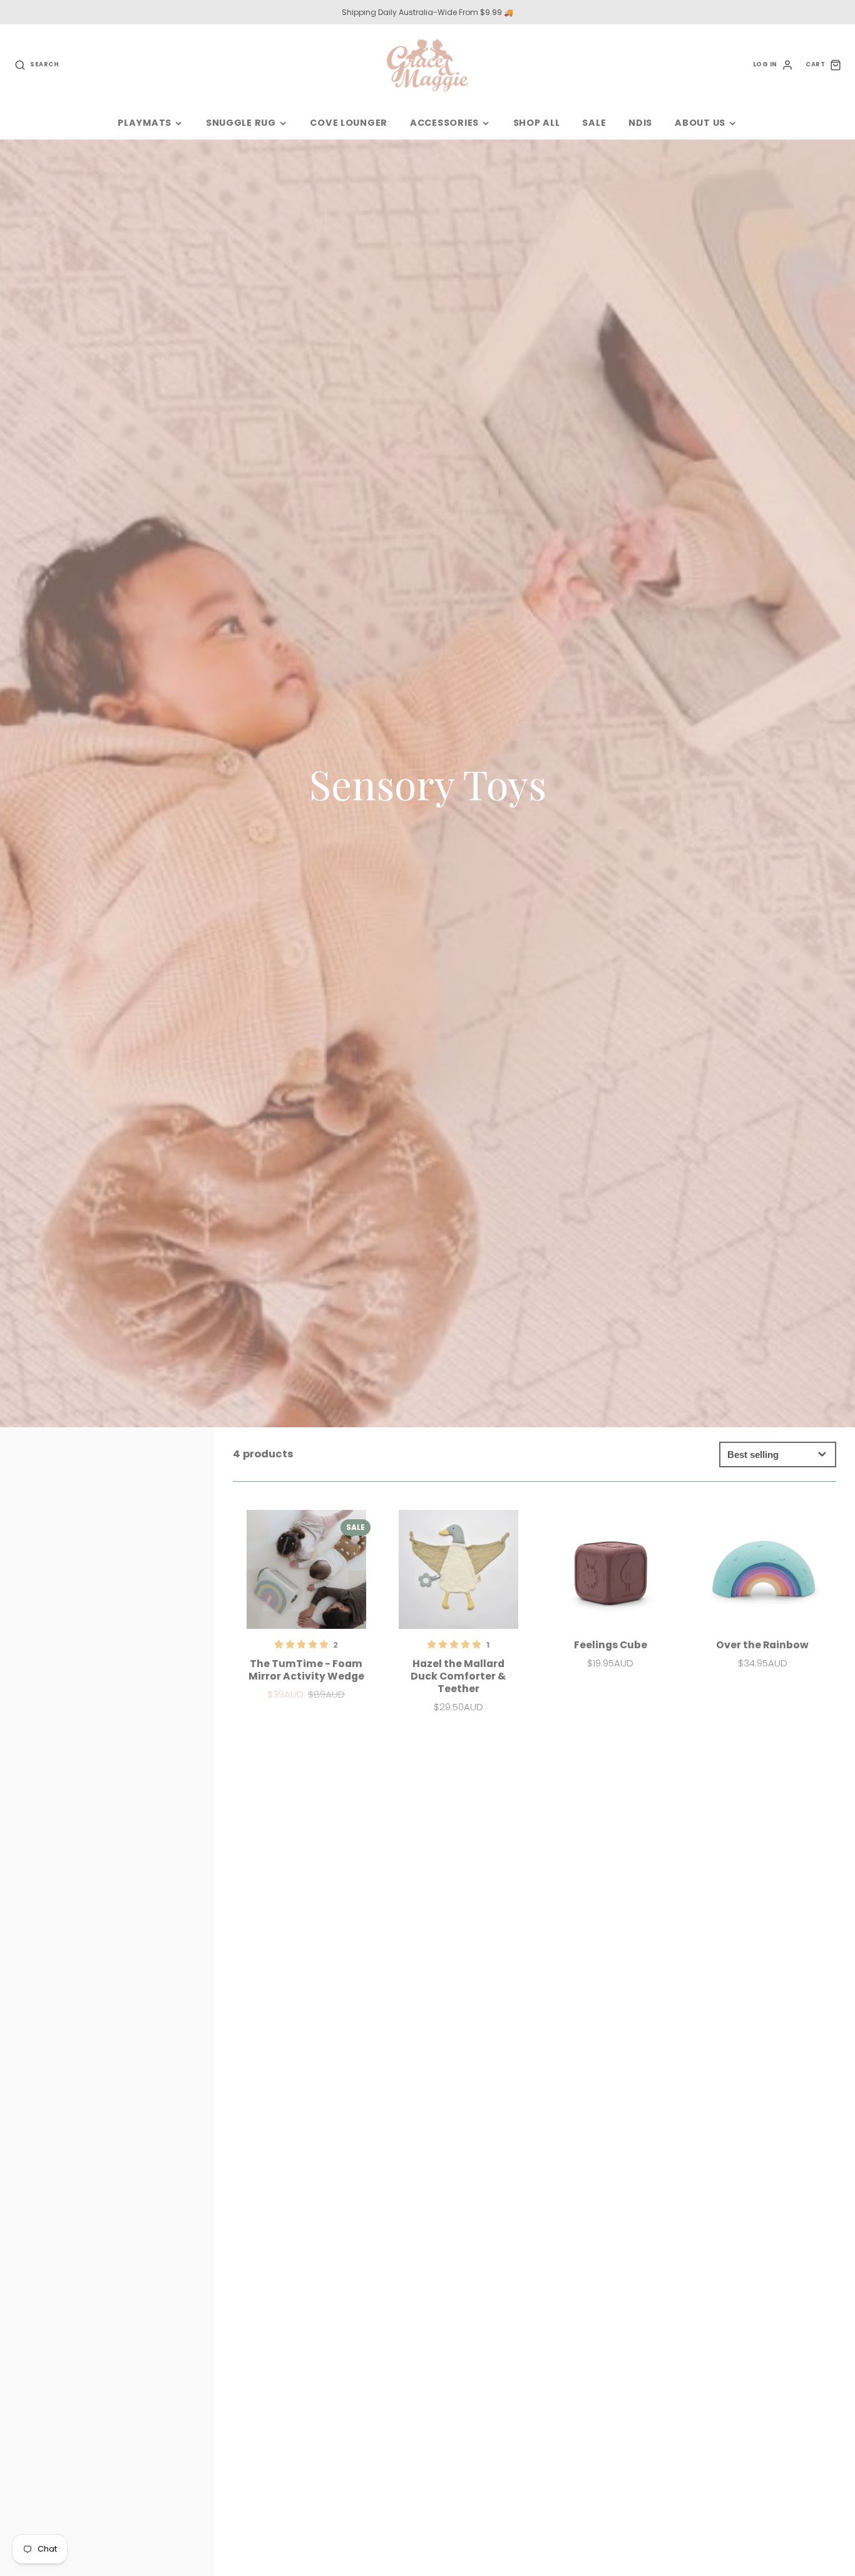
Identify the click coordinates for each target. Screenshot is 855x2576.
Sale (594, 123)
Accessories (444, 123)
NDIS (640, 123)
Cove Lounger (349, 123)
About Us (700, 123)
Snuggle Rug (241, 123)
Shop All (537, 123)
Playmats (145, 123)
